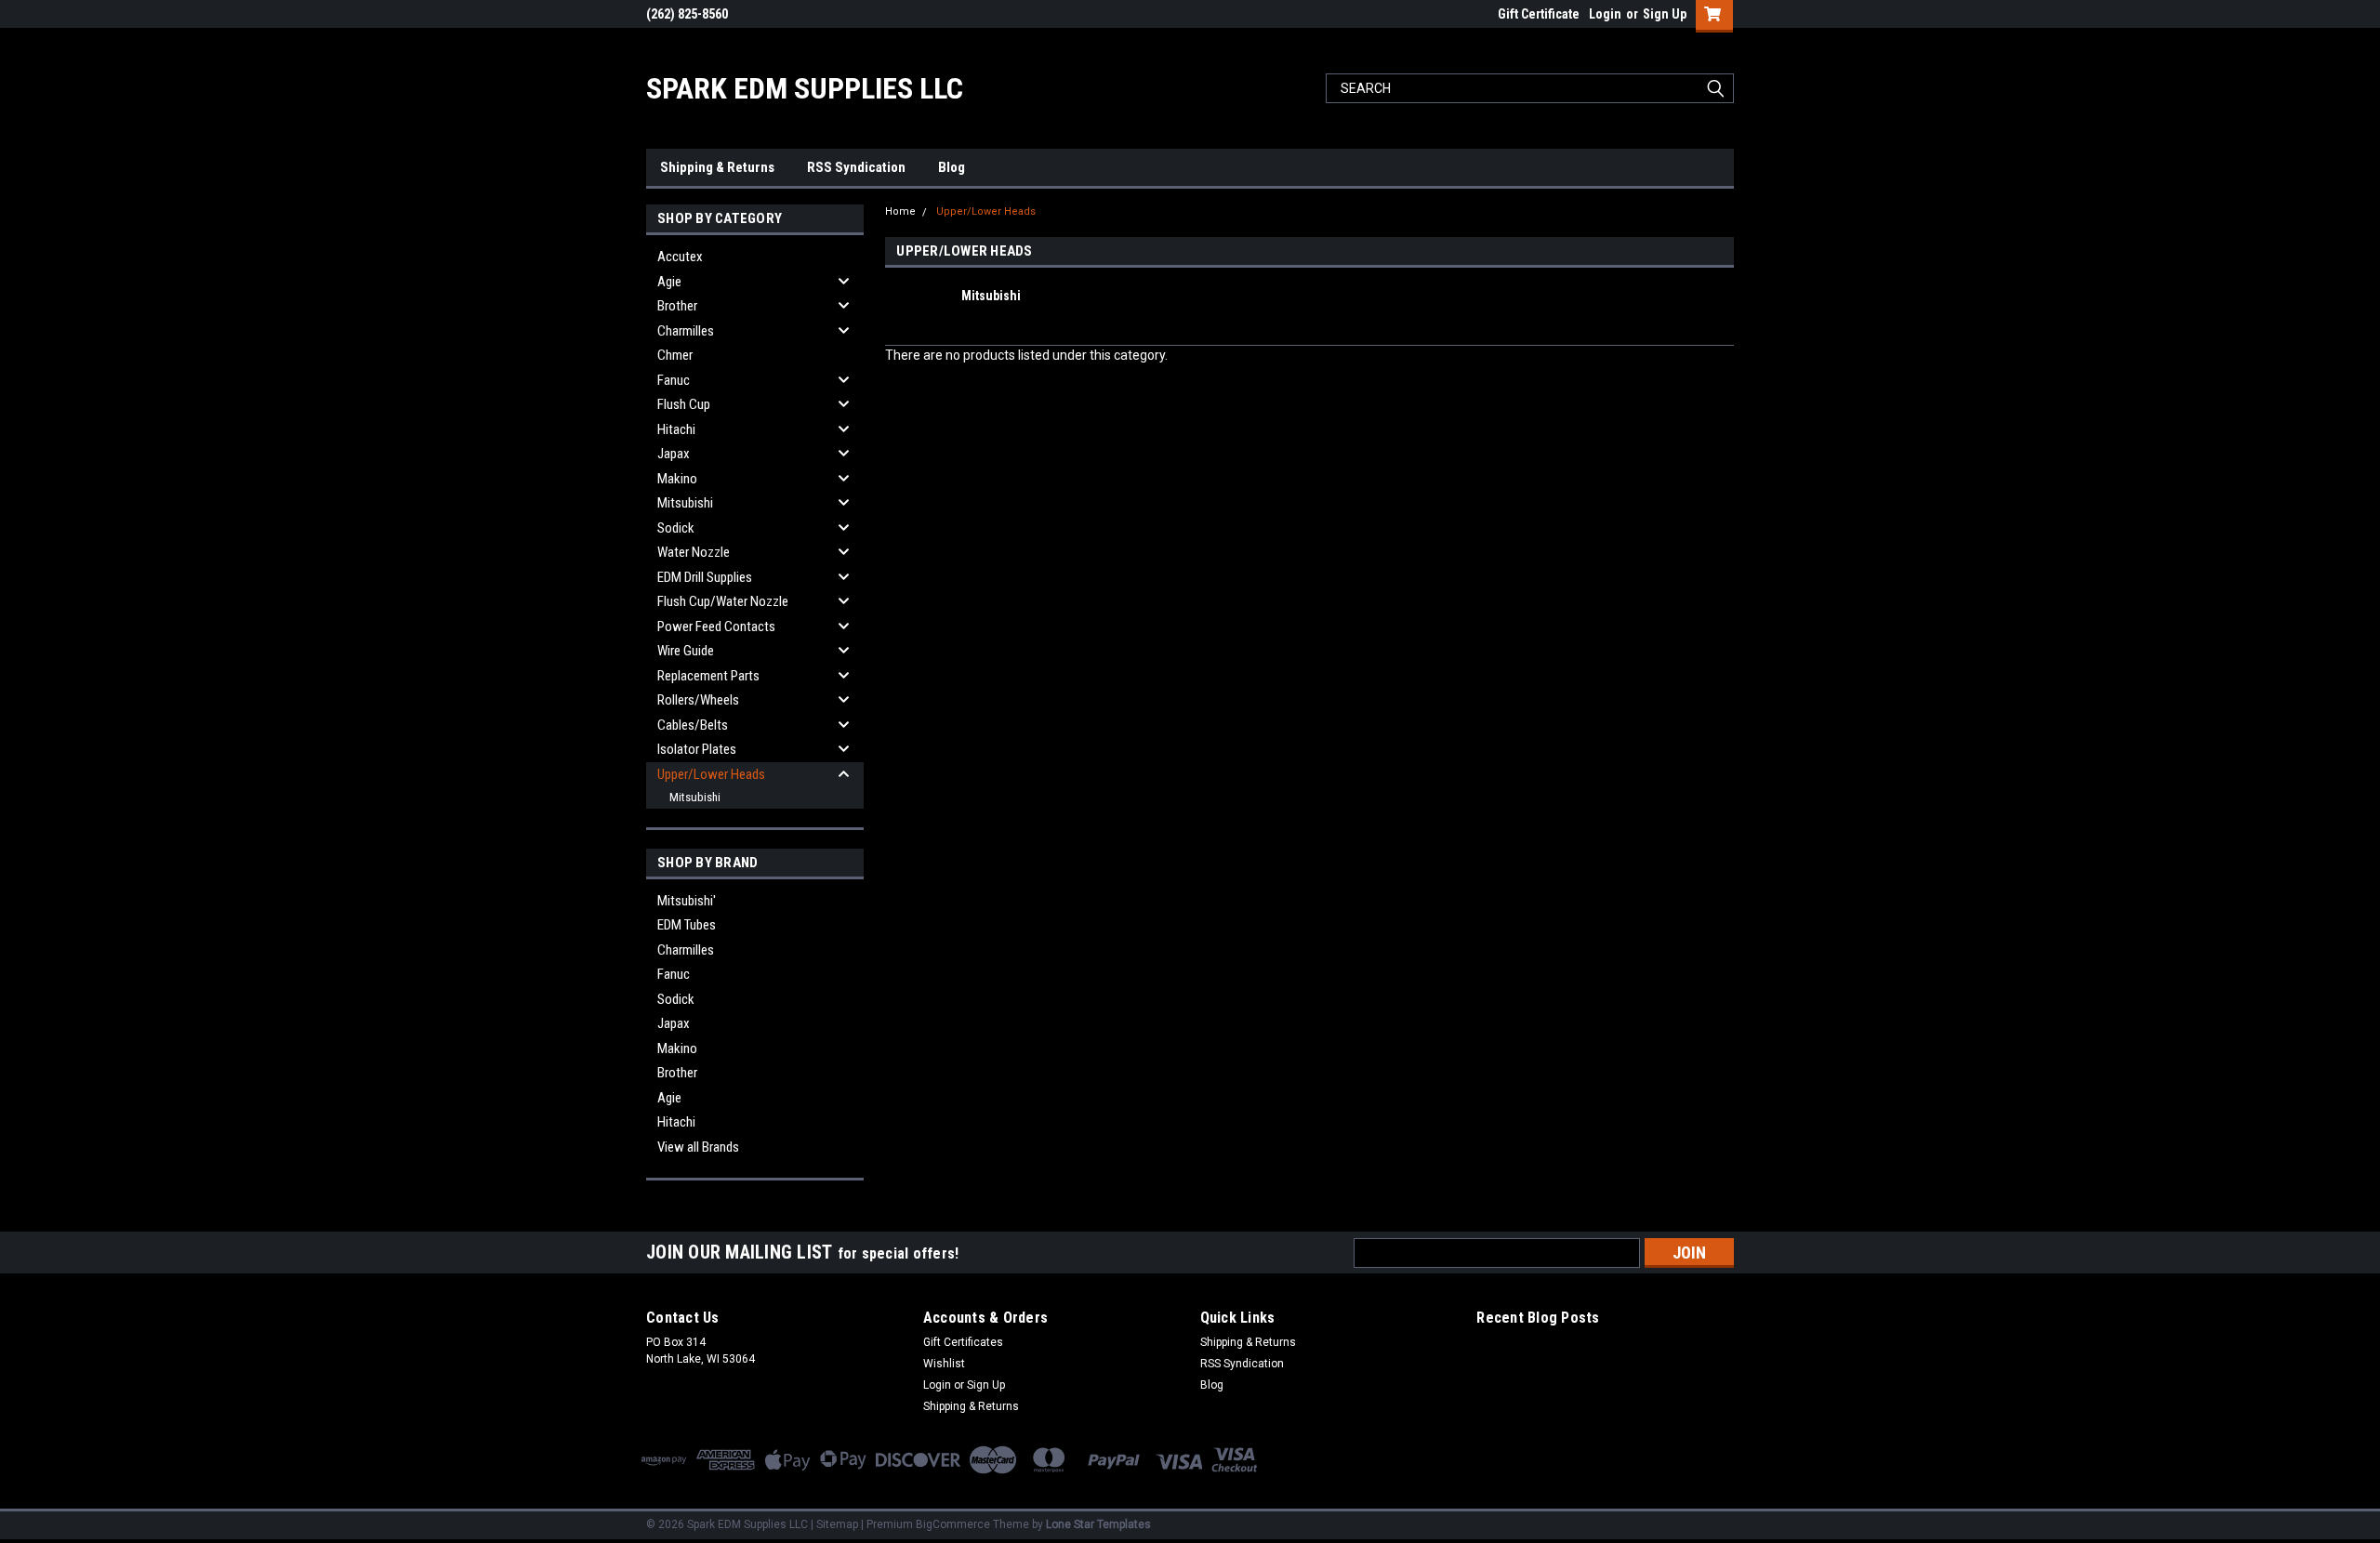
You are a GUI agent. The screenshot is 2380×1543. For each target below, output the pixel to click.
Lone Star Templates (1098, 1524)
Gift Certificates (963, 1342)
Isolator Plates (697, 749)
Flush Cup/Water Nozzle (723, 601)
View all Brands (698, 1147)
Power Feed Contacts (716, 626)
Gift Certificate (1539, 14)
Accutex (680, 257)
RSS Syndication (856, 167)
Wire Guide (686, 651)
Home (900, 211)
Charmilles (686, 331)
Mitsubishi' (687, 901)
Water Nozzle (694, 552)
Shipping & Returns (717, 167)
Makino (677, 479)
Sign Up (1665, 14)
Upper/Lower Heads (711, 774)
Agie (669, 282)
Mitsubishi (685, 503)
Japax (674, 454)
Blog (952, 167)
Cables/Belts (693, 725)
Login (1605, 14)
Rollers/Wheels (698, 700)
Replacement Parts (708, 676)
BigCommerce (953, 1524)
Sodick (676, 528)
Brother (677, 306)
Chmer (675, 355)
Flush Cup (684, 404)
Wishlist (944, 1364)
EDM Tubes (687, 925)
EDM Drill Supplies (705, 577)
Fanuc (674, 380)
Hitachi (676, 429)
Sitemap (837, 1524)
